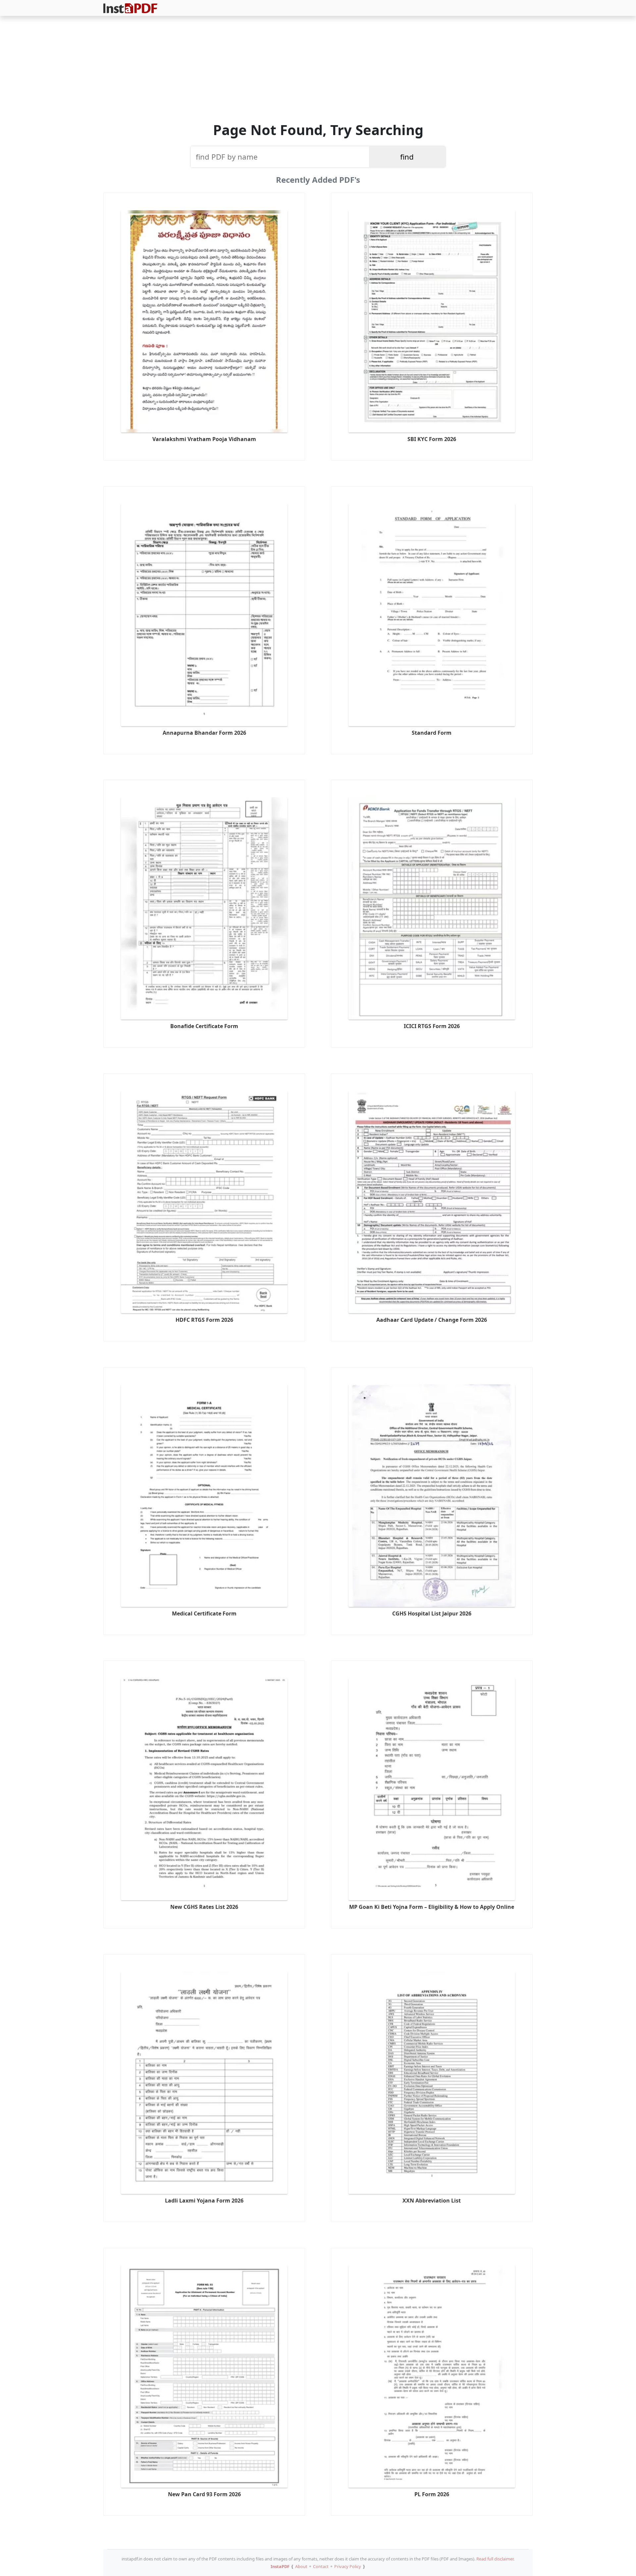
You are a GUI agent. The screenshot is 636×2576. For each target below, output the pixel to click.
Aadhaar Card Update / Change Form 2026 (432, 1320)
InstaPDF (280, 2566)
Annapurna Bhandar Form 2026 (204, 733)
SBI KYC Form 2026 (432, 439)
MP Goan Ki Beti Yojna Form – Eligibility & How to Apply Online (432, 1907)
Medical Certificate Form (204, 1613)
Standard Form (432, 733)
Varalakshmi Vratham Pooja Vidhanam (204, 439)
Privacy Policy (348, 2566)
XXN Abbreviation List (432, 2201)
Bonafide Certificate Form (204, 1026)
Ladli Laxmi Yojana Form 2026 (204, 2201)
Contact (321, 2566)
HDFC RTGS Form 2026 (204, 1320)
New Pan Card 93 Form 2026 (204, 2494)
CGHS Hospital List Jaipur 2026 (432, 1613)
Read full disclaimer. (495, 2559)
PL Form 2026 (432, 2494)
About (301, 2566)
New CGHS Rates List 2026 (204, 1907)
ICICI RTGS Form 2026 (432, 1026)
